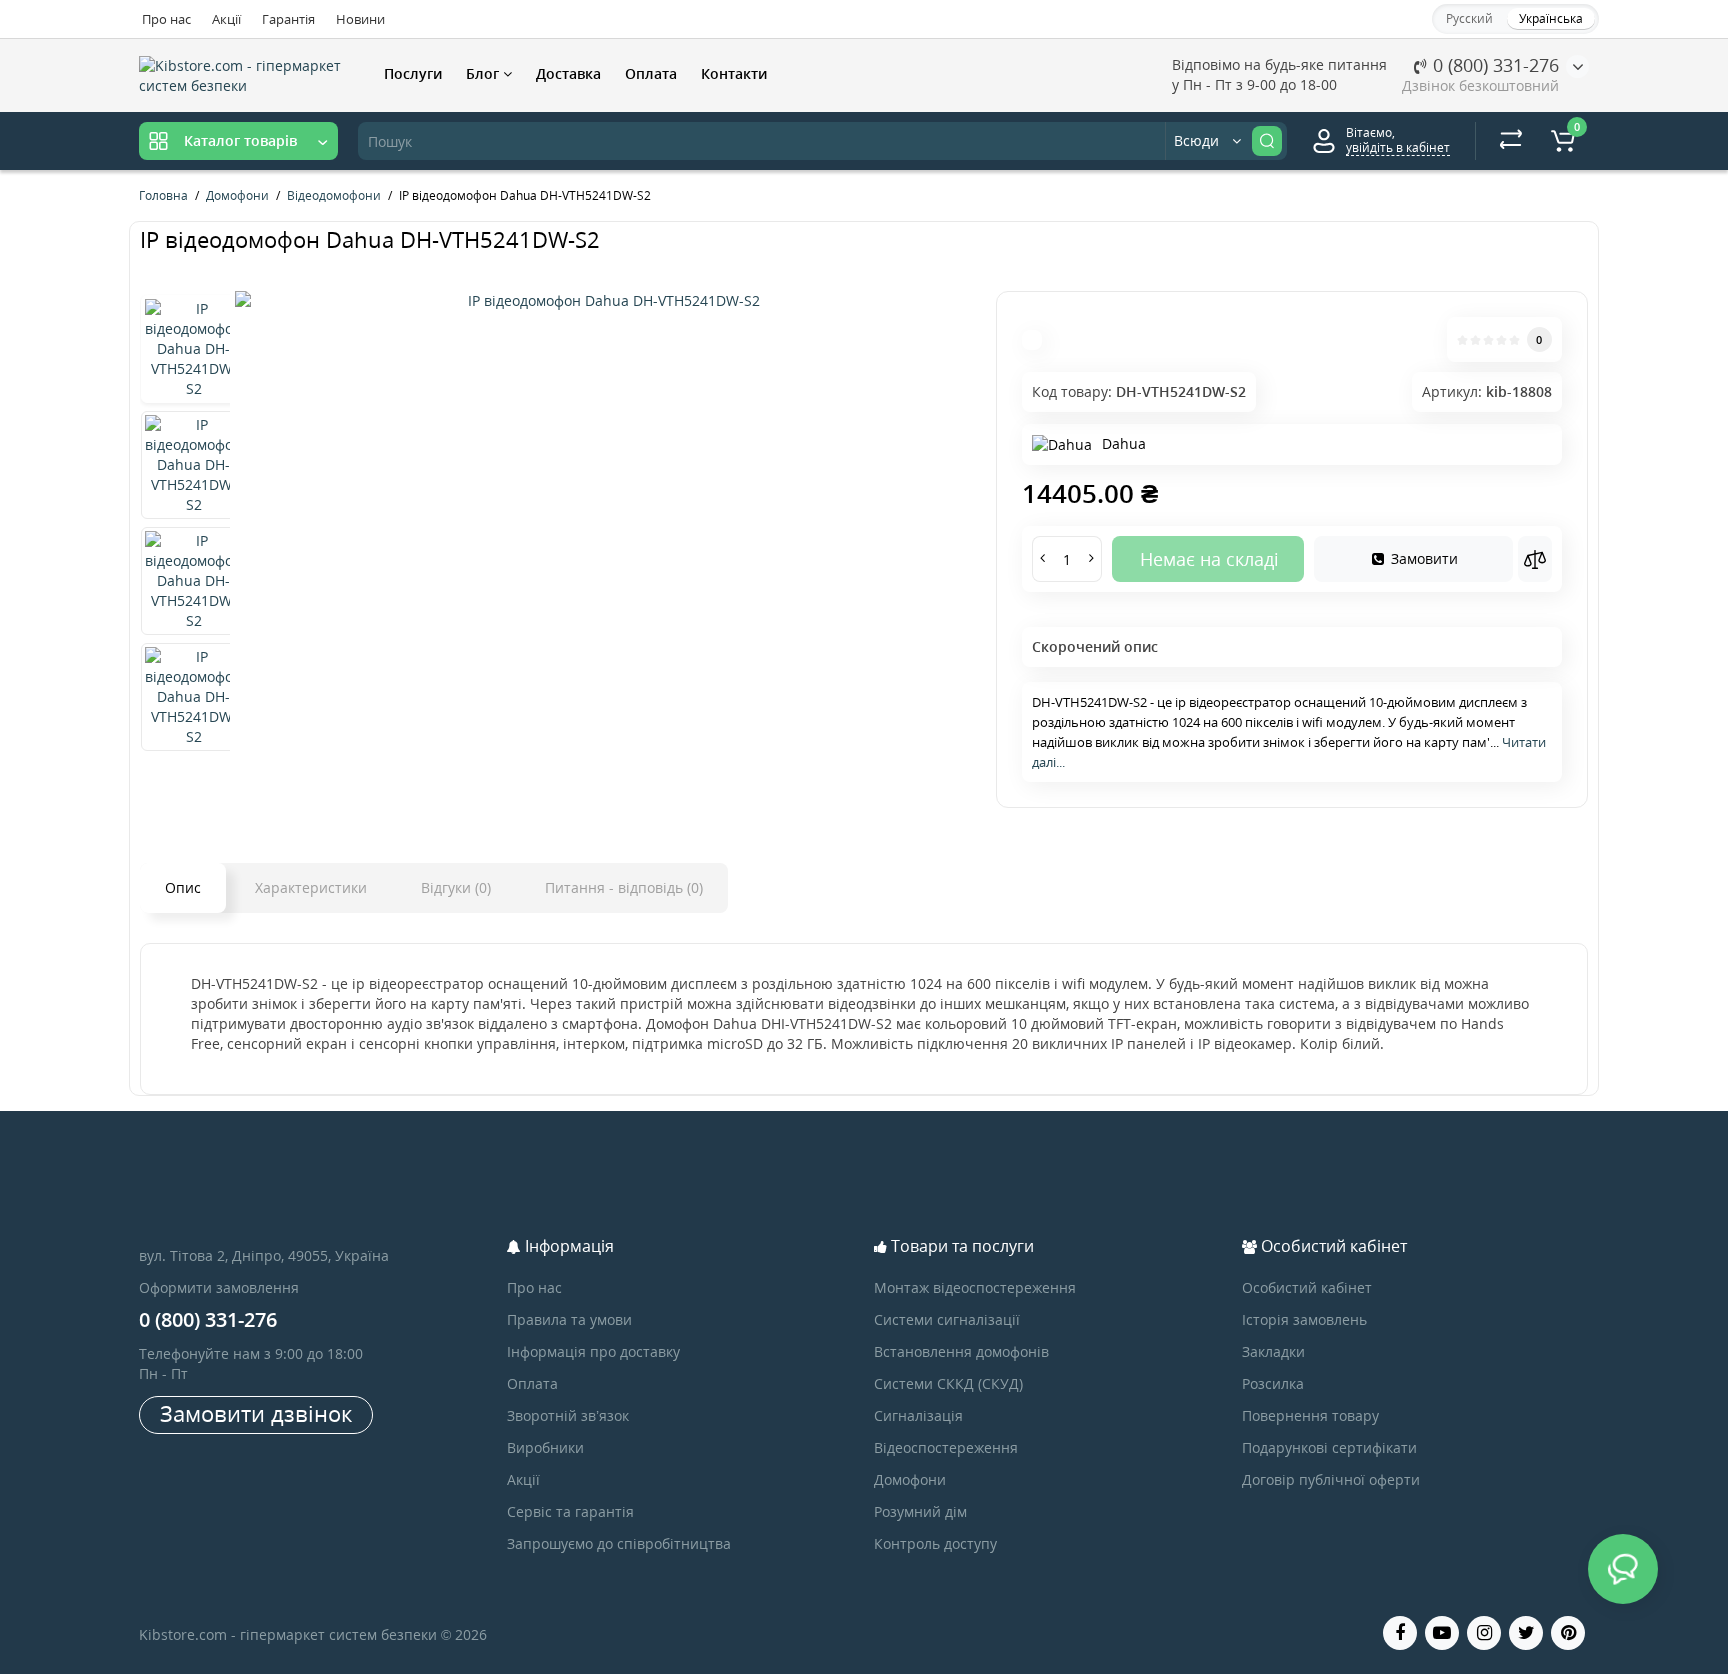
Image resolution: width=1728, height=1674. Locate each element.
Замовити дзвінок (256, 1413)
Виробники (545, 1447)
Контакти (734, 73)
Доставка (568, 73)
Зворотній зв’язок (568, 1415)
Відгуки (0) (456, 887)
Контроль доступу (935, 1543)
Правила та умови (569, 1319)
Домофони (910, 1479)
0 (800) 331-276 (1493, 65)
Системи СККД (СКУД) (948, 1383)
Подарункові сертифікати (1329, 1447)
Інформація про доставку (593, 1351)
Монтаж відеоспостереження (975, 1287)
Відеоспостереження (946, 1447)
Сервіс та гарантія (570, 1511)
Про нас (166, 19)
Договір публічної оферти (1331, 1479)
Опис (183, 887)
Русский (1469, 18)
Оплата (651, 73)
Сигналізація (918, 1415)
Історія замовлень (1304, 1319)
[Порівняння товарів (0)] (1511, 141)
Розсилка (1273, 1383)
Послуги (413, 73)
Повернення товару (1310, 1415)
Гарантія (288, 19)
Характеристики (311, 887)
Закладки (1273, 1351)
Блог (484, 73)
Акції (226, 19)
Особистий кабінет (1307, 1287)
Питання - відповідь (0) (624, 887)
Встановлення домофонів (961, 1351)
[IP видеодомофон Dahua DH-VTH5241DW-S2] (605, 301)
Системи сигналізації (947, 1319)
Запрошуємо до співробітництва (619, 1543)
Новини (360, 19)
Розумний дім (920, 1511)
